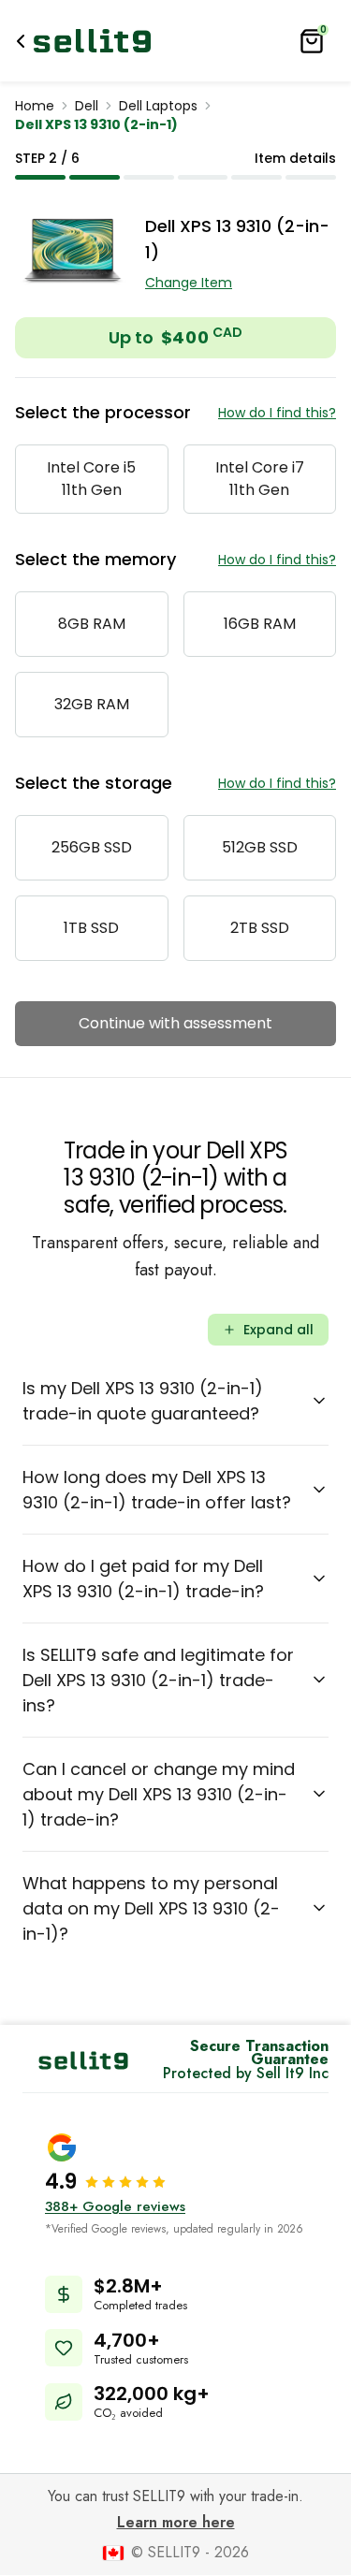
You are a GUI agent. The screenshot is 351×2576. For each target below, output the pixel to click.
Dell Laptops (158, 106)
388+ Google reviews (115, 2206)
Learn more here (176, 2522)
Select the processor (103, 412)
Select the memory (95, 559)
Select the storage (94, 783)
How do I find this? (277, 413)
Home (35, 106)
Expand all (278, 1330)
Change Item (189, 283)
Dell (87, 106)
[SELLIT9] (92, 41)
